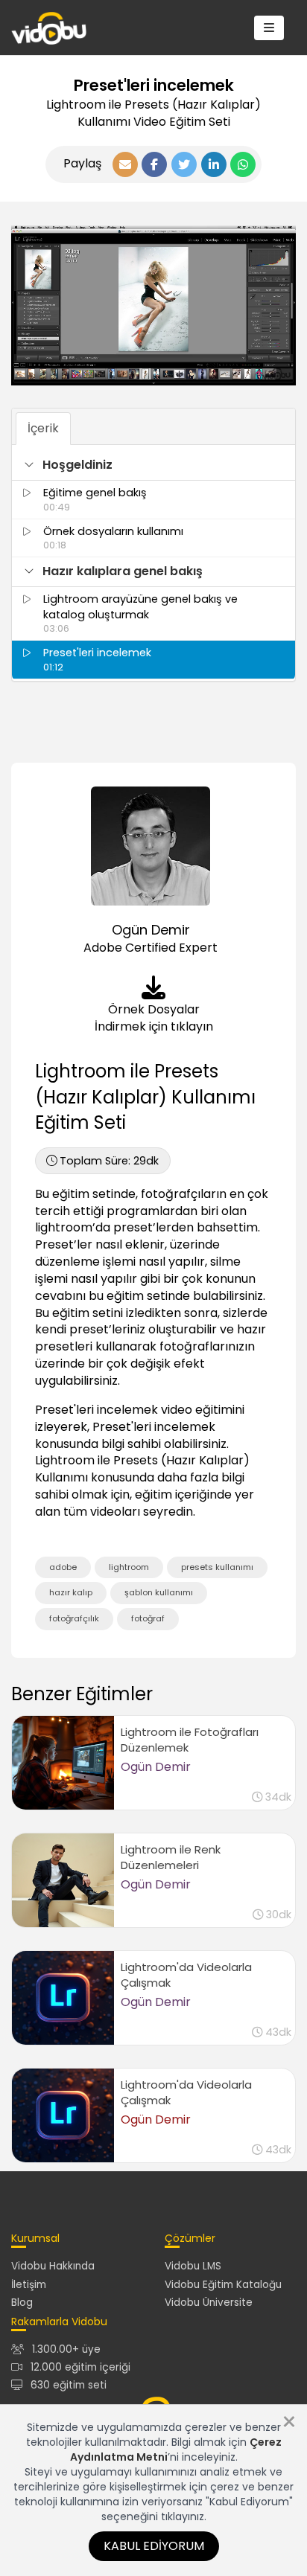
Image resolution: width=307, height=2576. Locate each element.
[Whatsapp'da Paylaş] (243, 164)
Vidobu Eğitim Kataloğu (223, 2285)
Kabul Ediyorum (154, 2546)
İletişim (29, 2285)
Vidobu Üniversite (209, 2303)
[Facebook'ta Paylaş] (154, 164)
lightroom (129, 1567)
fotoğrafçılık (74, 1618)
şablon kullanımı (159, 1592)
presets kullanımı (217, 1567)
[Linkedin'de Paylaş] (214, 164)
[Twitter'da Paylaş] (184, 164)
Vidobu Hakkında (53, 2266)
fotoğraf (148, 1618)
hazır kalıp (71, 1592)
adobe (63, 1567)
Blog (22, 2303)
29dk (109, 1161)
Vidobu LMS (193, 2266)
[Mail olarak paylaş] (125, 164)
